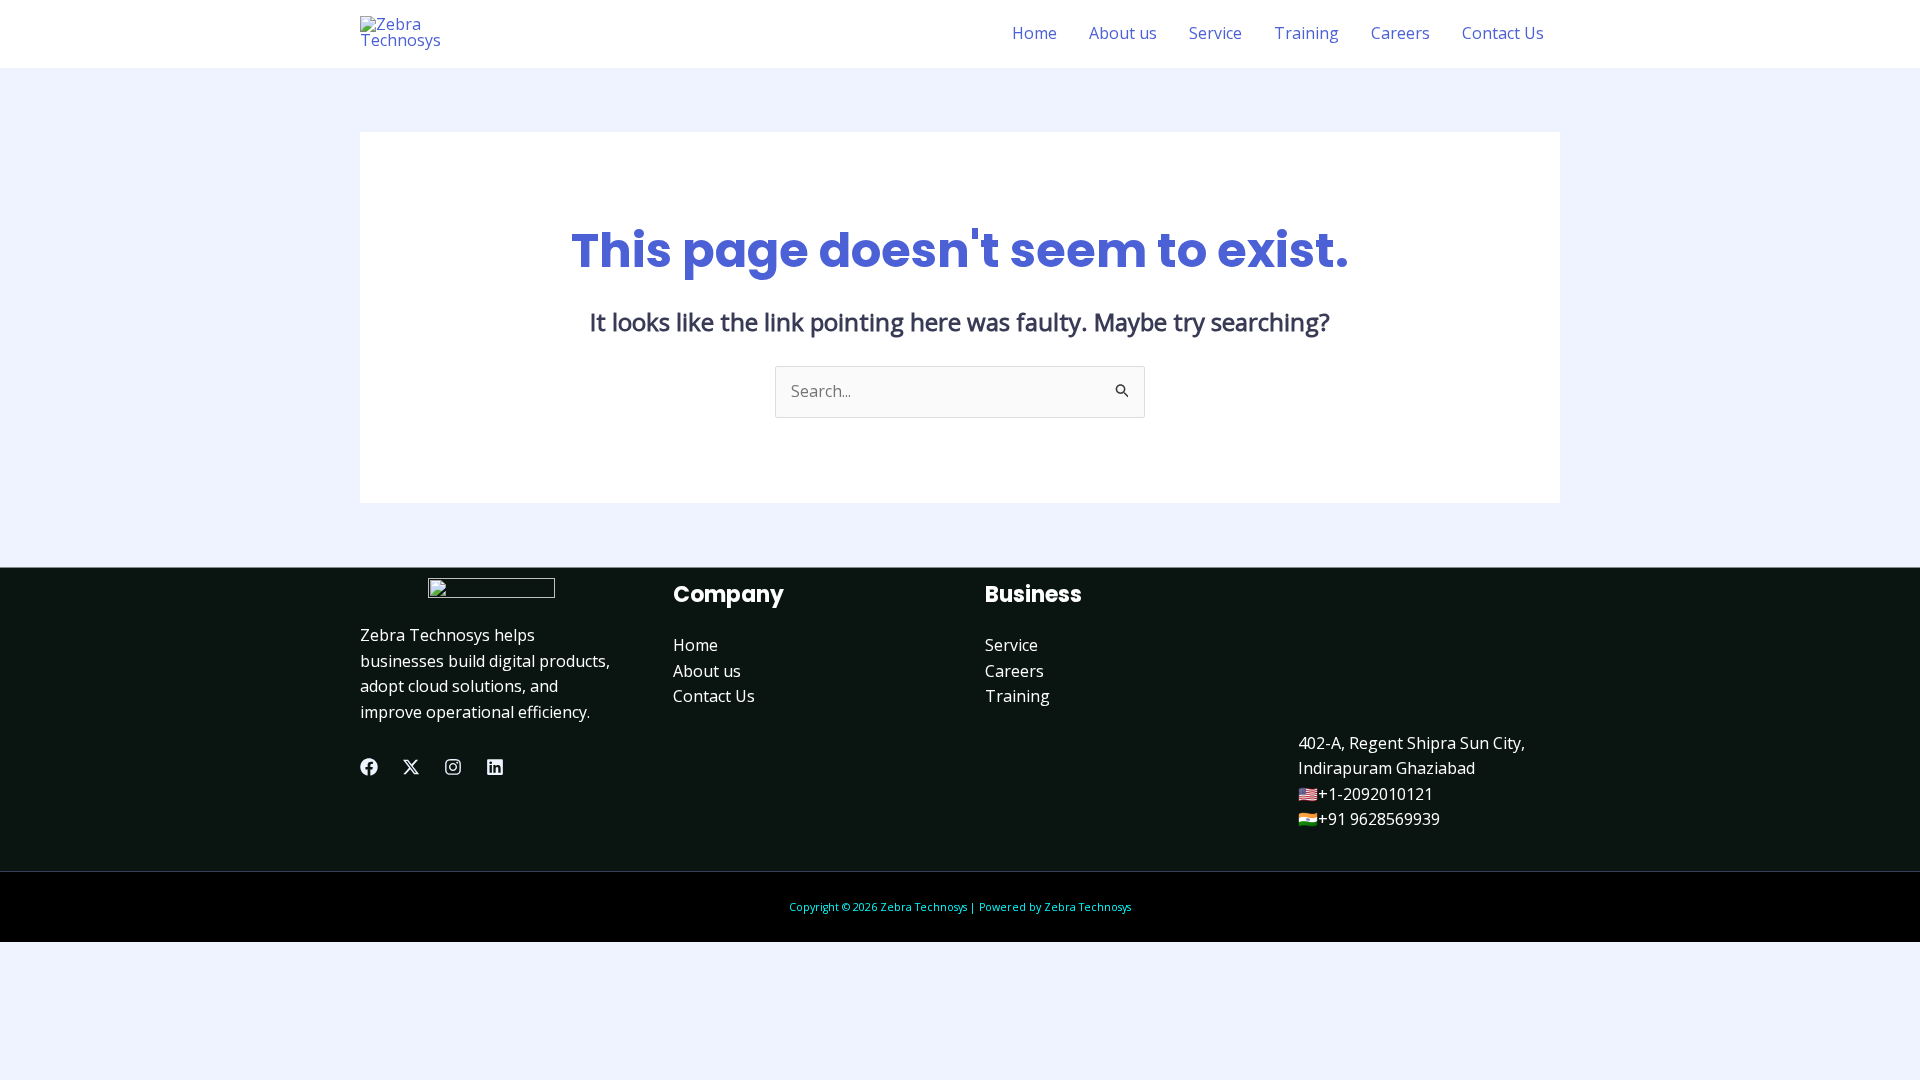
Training (1306, 33)
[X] (411, 767)
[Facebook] (369, 767)
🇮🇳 (1308, 819)
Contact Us (1503, 33)
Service (1215, 33)
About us (1123, 33)
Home (1034, 33)
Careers (1400, 33)
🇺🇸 (1308, 794)
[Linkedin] (495, 767)
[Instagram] (453, 767)
